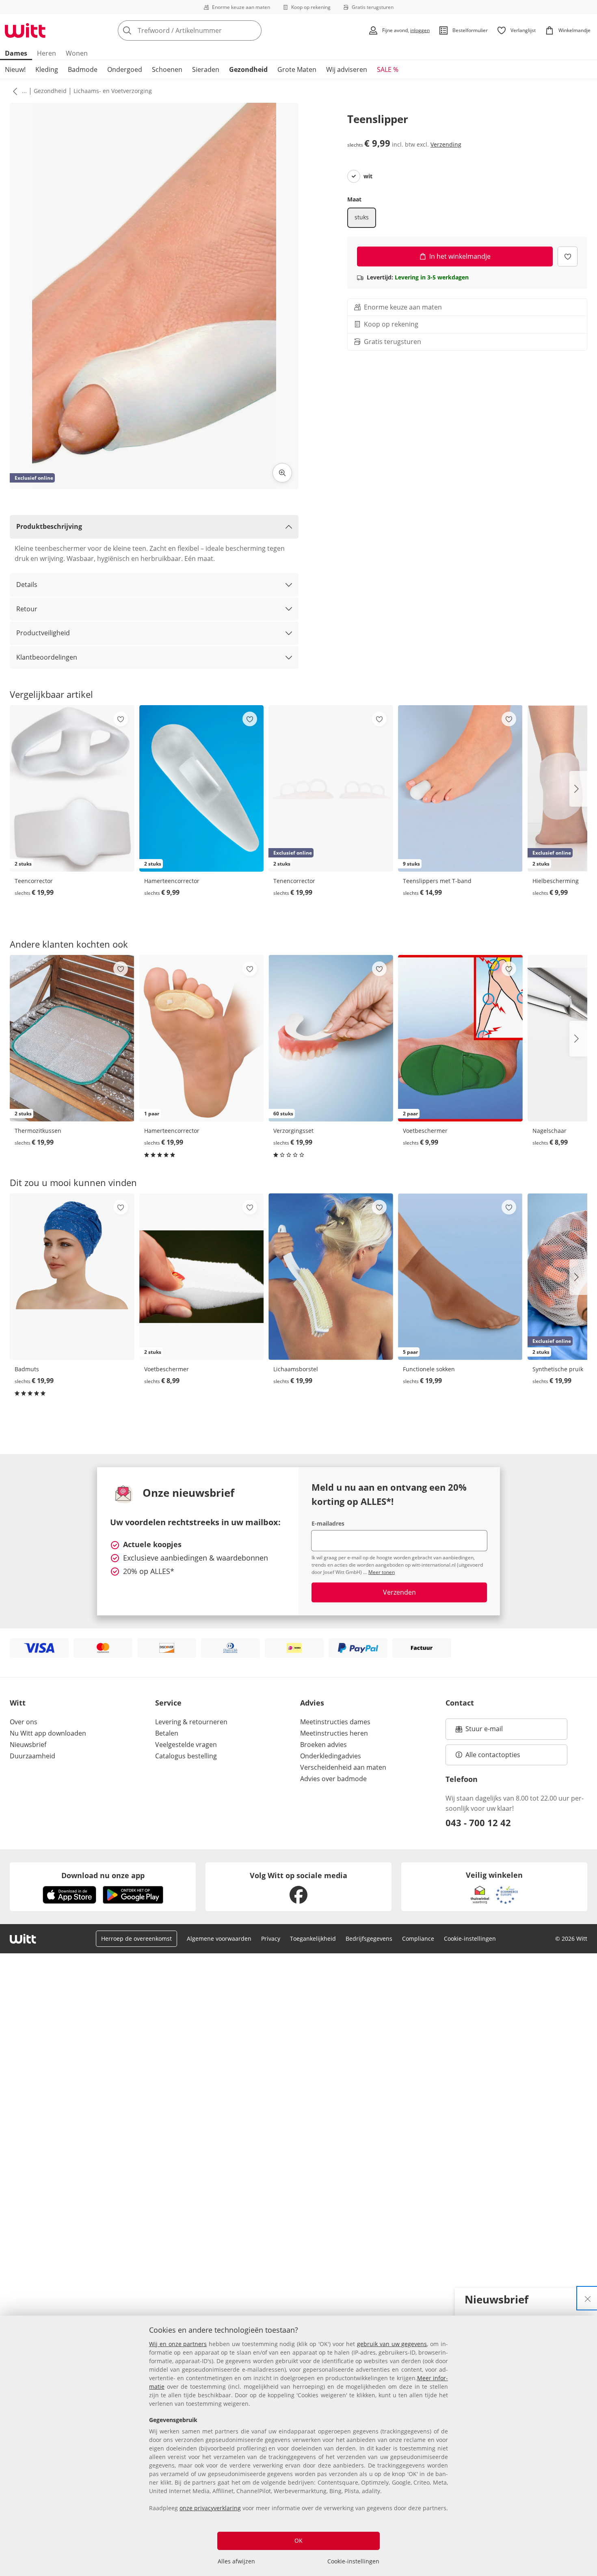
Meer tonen (382, 1572)
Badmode (83, 69)
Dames (16, 53)
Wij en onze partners (178, 2344)
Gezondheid (248, 69)
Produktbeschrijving (49, 526)
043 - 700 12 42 (478, 1823)
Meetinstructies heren (334, 1733)
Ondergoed (125, 69)
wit (368, 176)
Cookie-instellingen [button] (470, 1938)
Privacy (271, 1938)
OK (298, 2540)
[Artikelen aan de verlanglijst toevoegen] (568, 256)
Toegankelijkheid (313, 1938)
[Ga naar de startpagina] (25, 30)
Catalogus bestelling (186, 1756)
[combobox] (208, 30)
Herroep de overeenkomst (136, 1938)
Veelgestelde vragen (186, 1745)
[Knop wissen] (253, 30)
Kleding (47, 69)
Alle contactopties (493, 1755)
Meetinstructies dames (335, 1722)
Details (27, 584)
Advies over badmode (333, 1779)
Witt (18, 1703)
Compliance (418, 1938)
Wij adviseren (347, 69)
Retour (27, 609)
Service (168, 1703)
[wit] (354, 176)
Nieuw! (15, 69)
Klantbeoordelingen (47, 657)
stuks (362, 217)
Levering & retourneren (191, 1722)
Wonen (77, 53)
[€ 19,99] (72, 1277)
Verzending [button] (446, 144)
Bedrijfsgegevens (369, 1938)
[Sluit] (588, 2298)
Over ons (24, 1722)
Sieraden (206, 69)
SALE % (388, 69)
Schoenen (167, 69)
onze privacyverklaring (210, 2508)
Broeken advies (323, 1745)
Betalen (167, 1733)
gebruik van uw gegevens (392, 2344)
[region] (298, 2446)
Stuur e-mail (484, 1731)
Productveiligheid (43, 633)
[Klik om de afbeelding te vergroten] (282, 473)
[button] (13, 91)
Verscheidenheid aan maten (343, 1767)
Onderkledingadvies (331, 1756)
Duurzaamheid (32, 1756)
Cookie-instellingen (353, 2561)
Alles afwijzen (236, 2561)
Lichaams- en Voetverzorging (113, 91)
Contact (460, 1703)
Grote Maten (297, 69)
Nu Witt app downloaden (48, 1733)
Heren (47, 53)
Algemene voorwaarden (219, 1938)
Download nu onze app (103, 1875)
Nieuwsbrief (28, 1745)
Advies (312, 1703)
